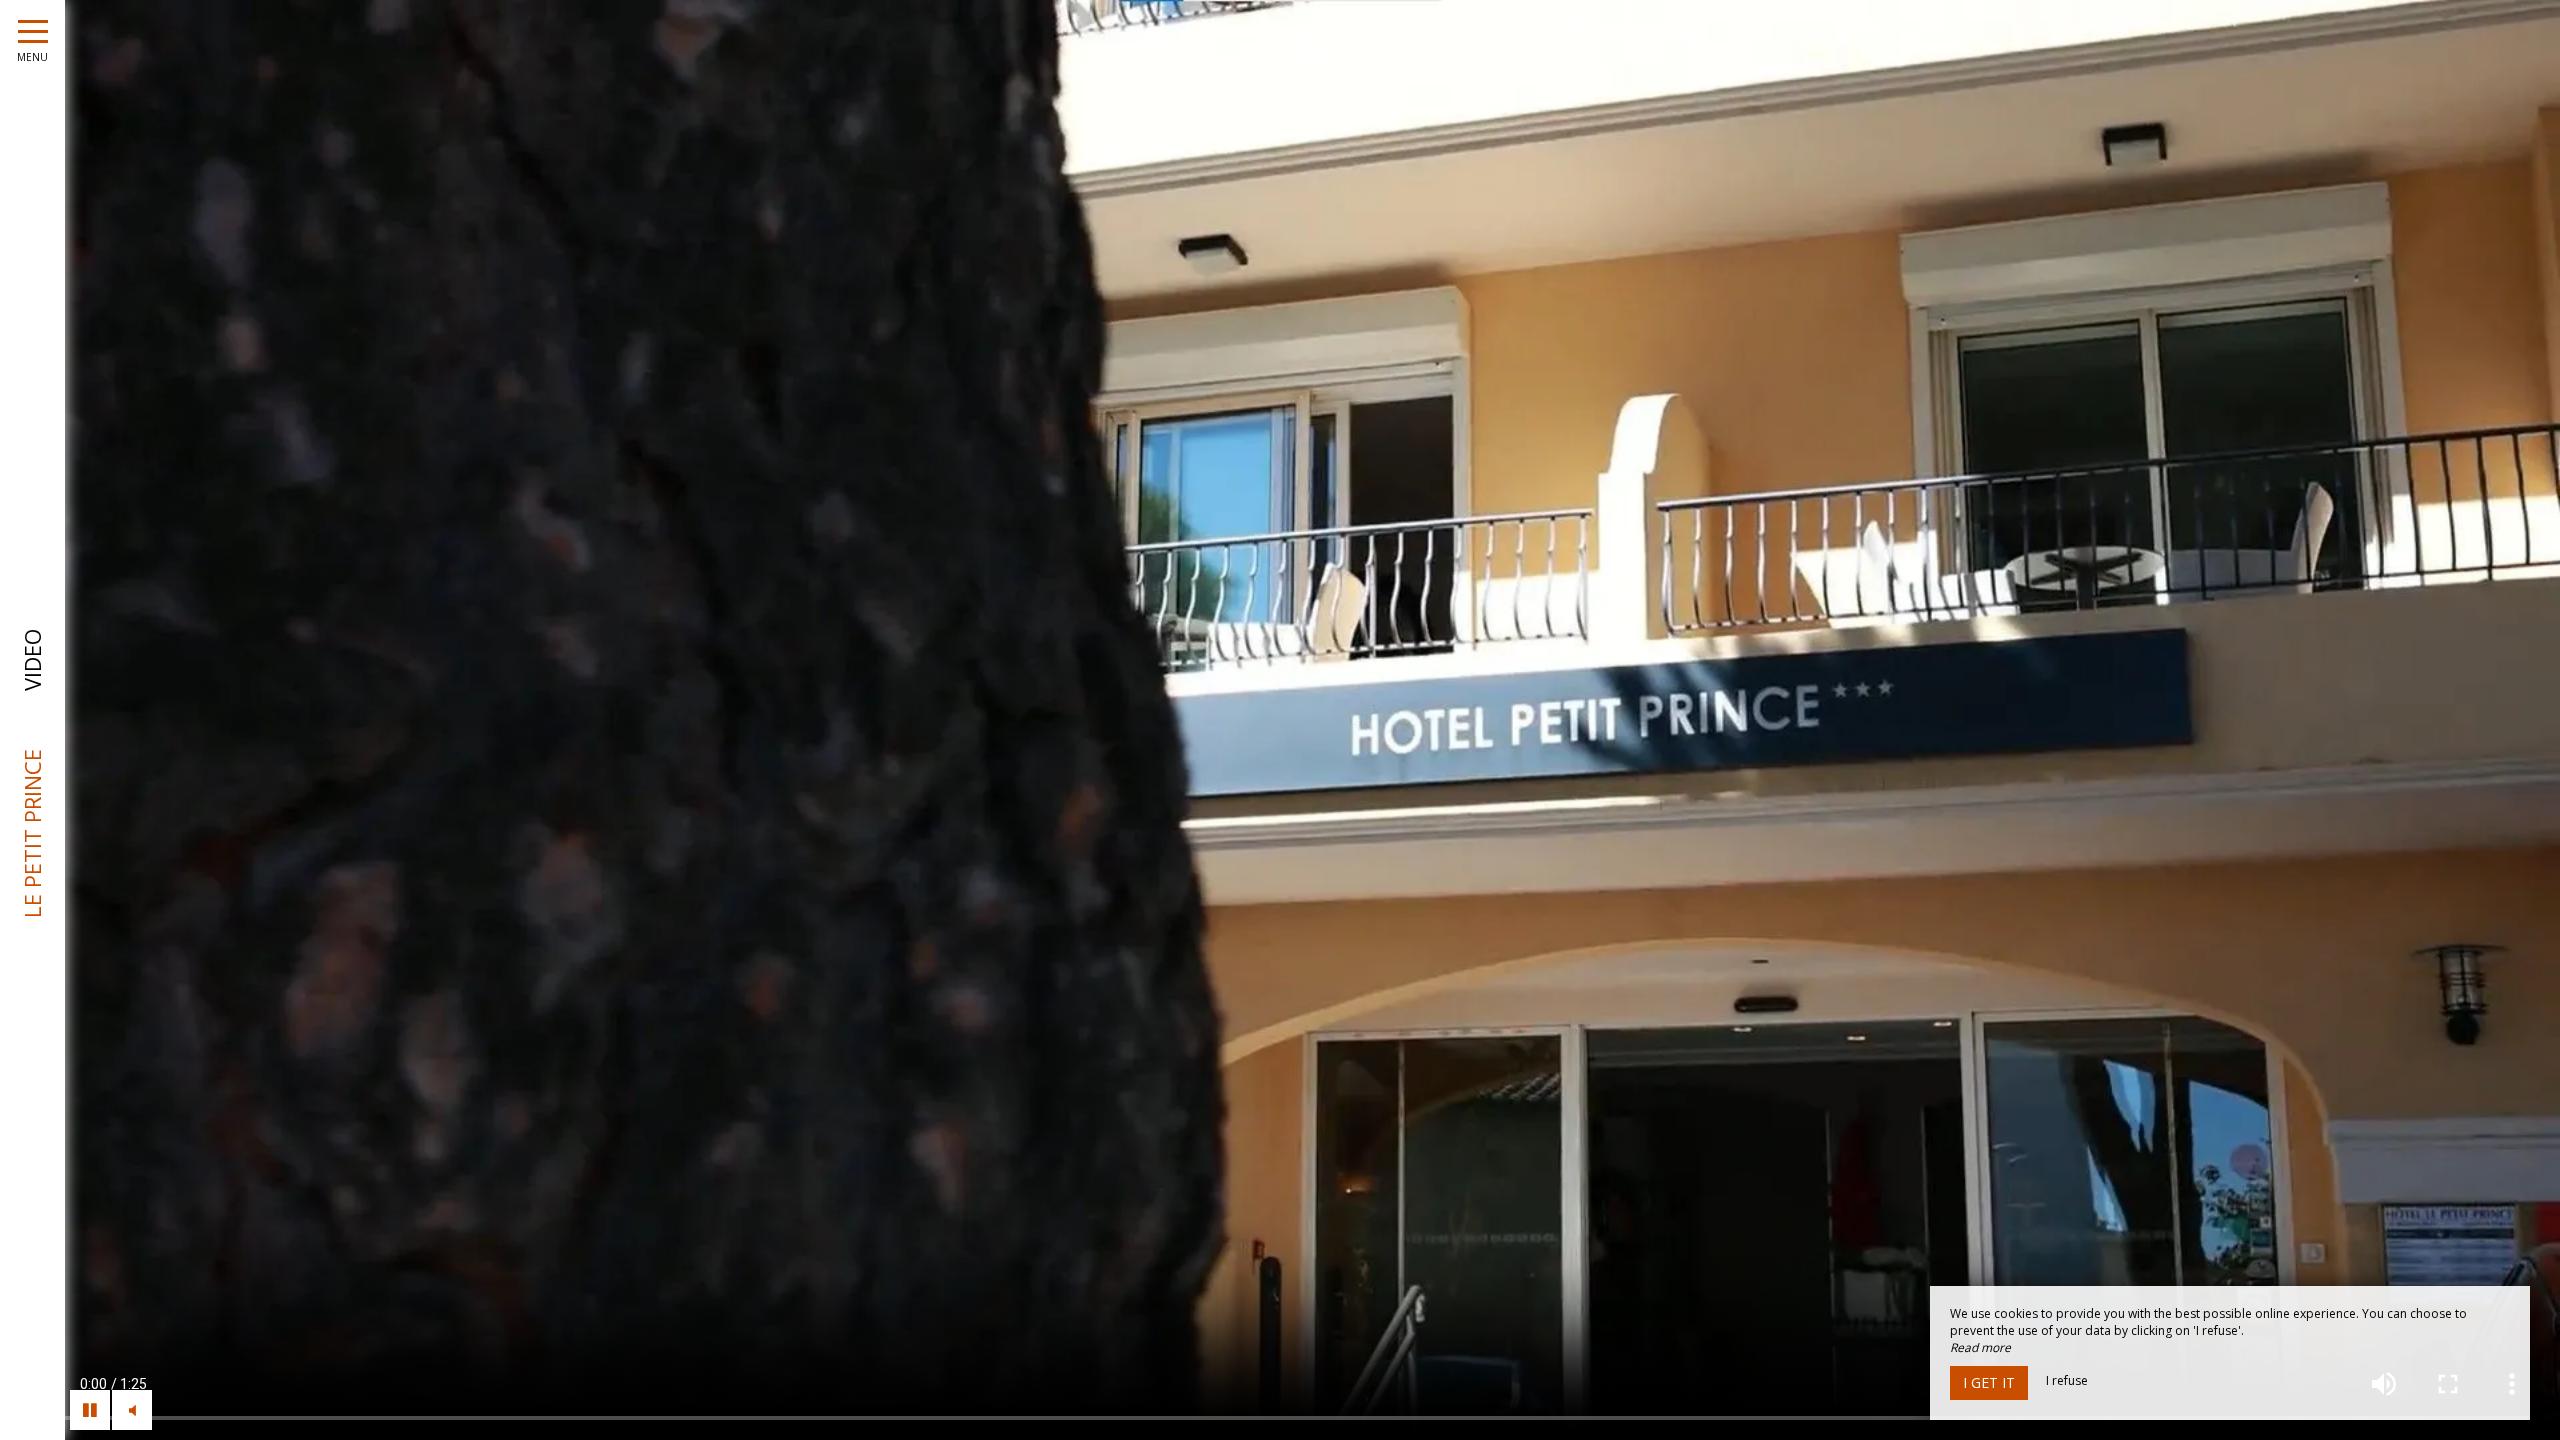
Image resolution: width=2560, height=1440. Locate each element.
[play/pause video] (90, 1410)
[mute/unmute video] (132, 1410)
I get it (1989, 1382)
